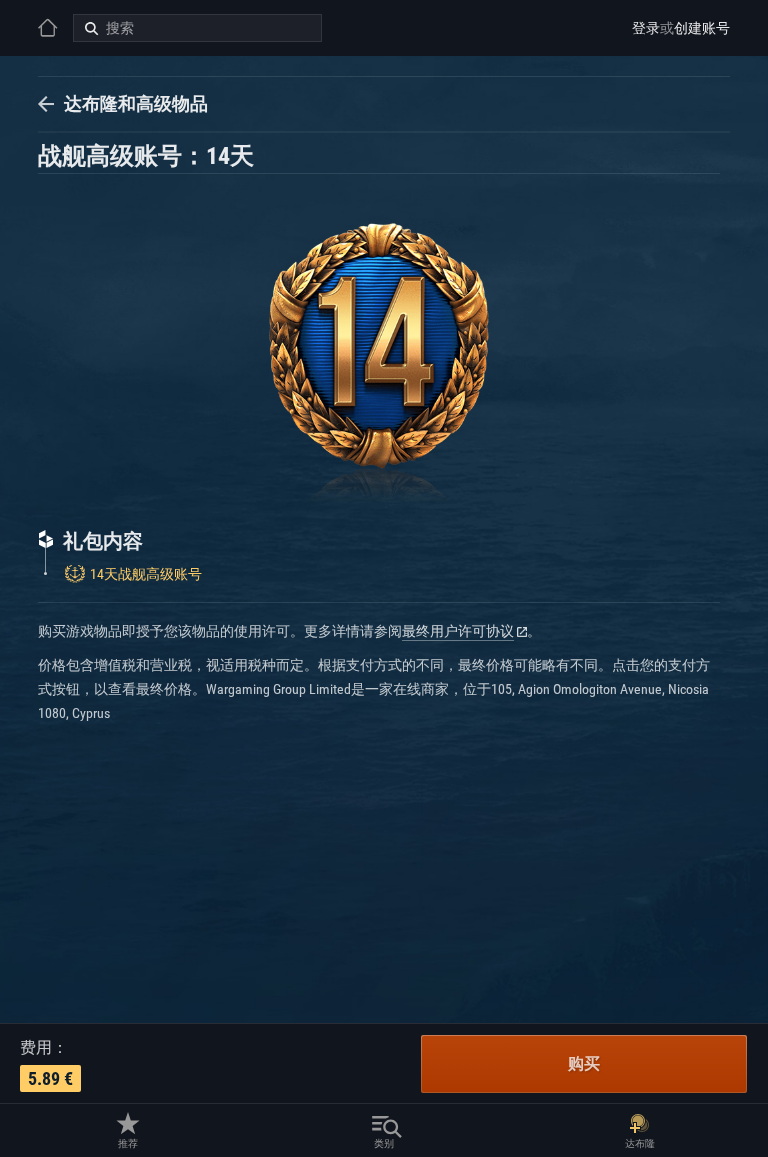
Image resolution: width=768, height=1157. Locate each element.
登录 (646, 28)
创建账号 (702, 28)
